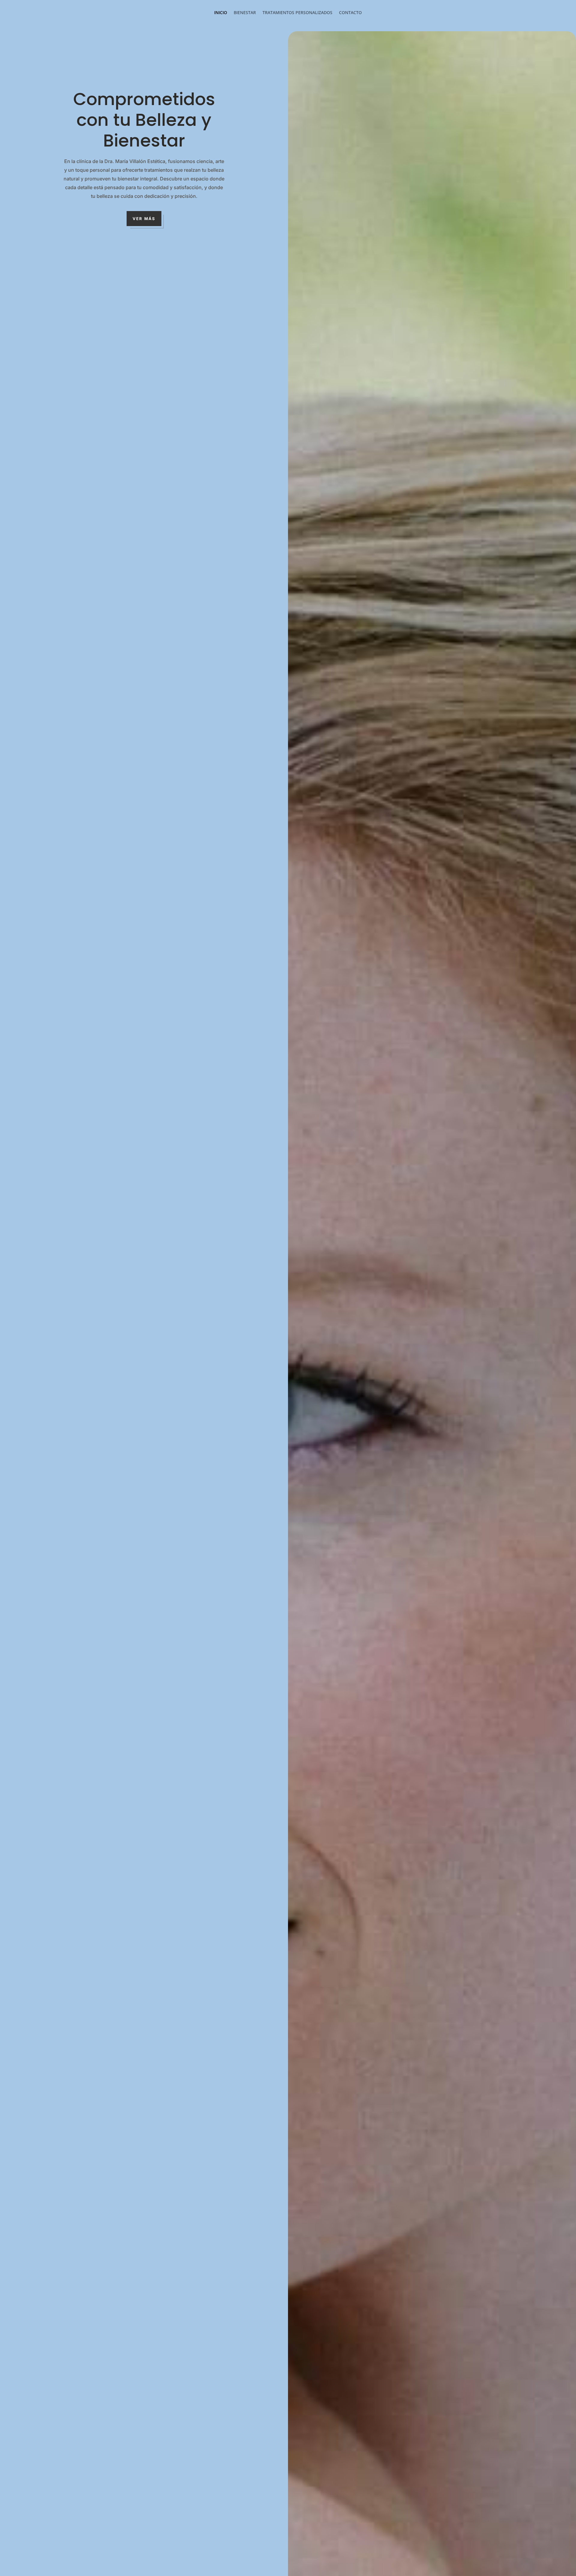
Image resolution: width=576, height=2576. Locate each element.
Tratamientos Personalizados (297, 13)
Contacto (350, 13)
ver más (144, 219)
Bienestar (245, 13)
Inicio (221, 13)
